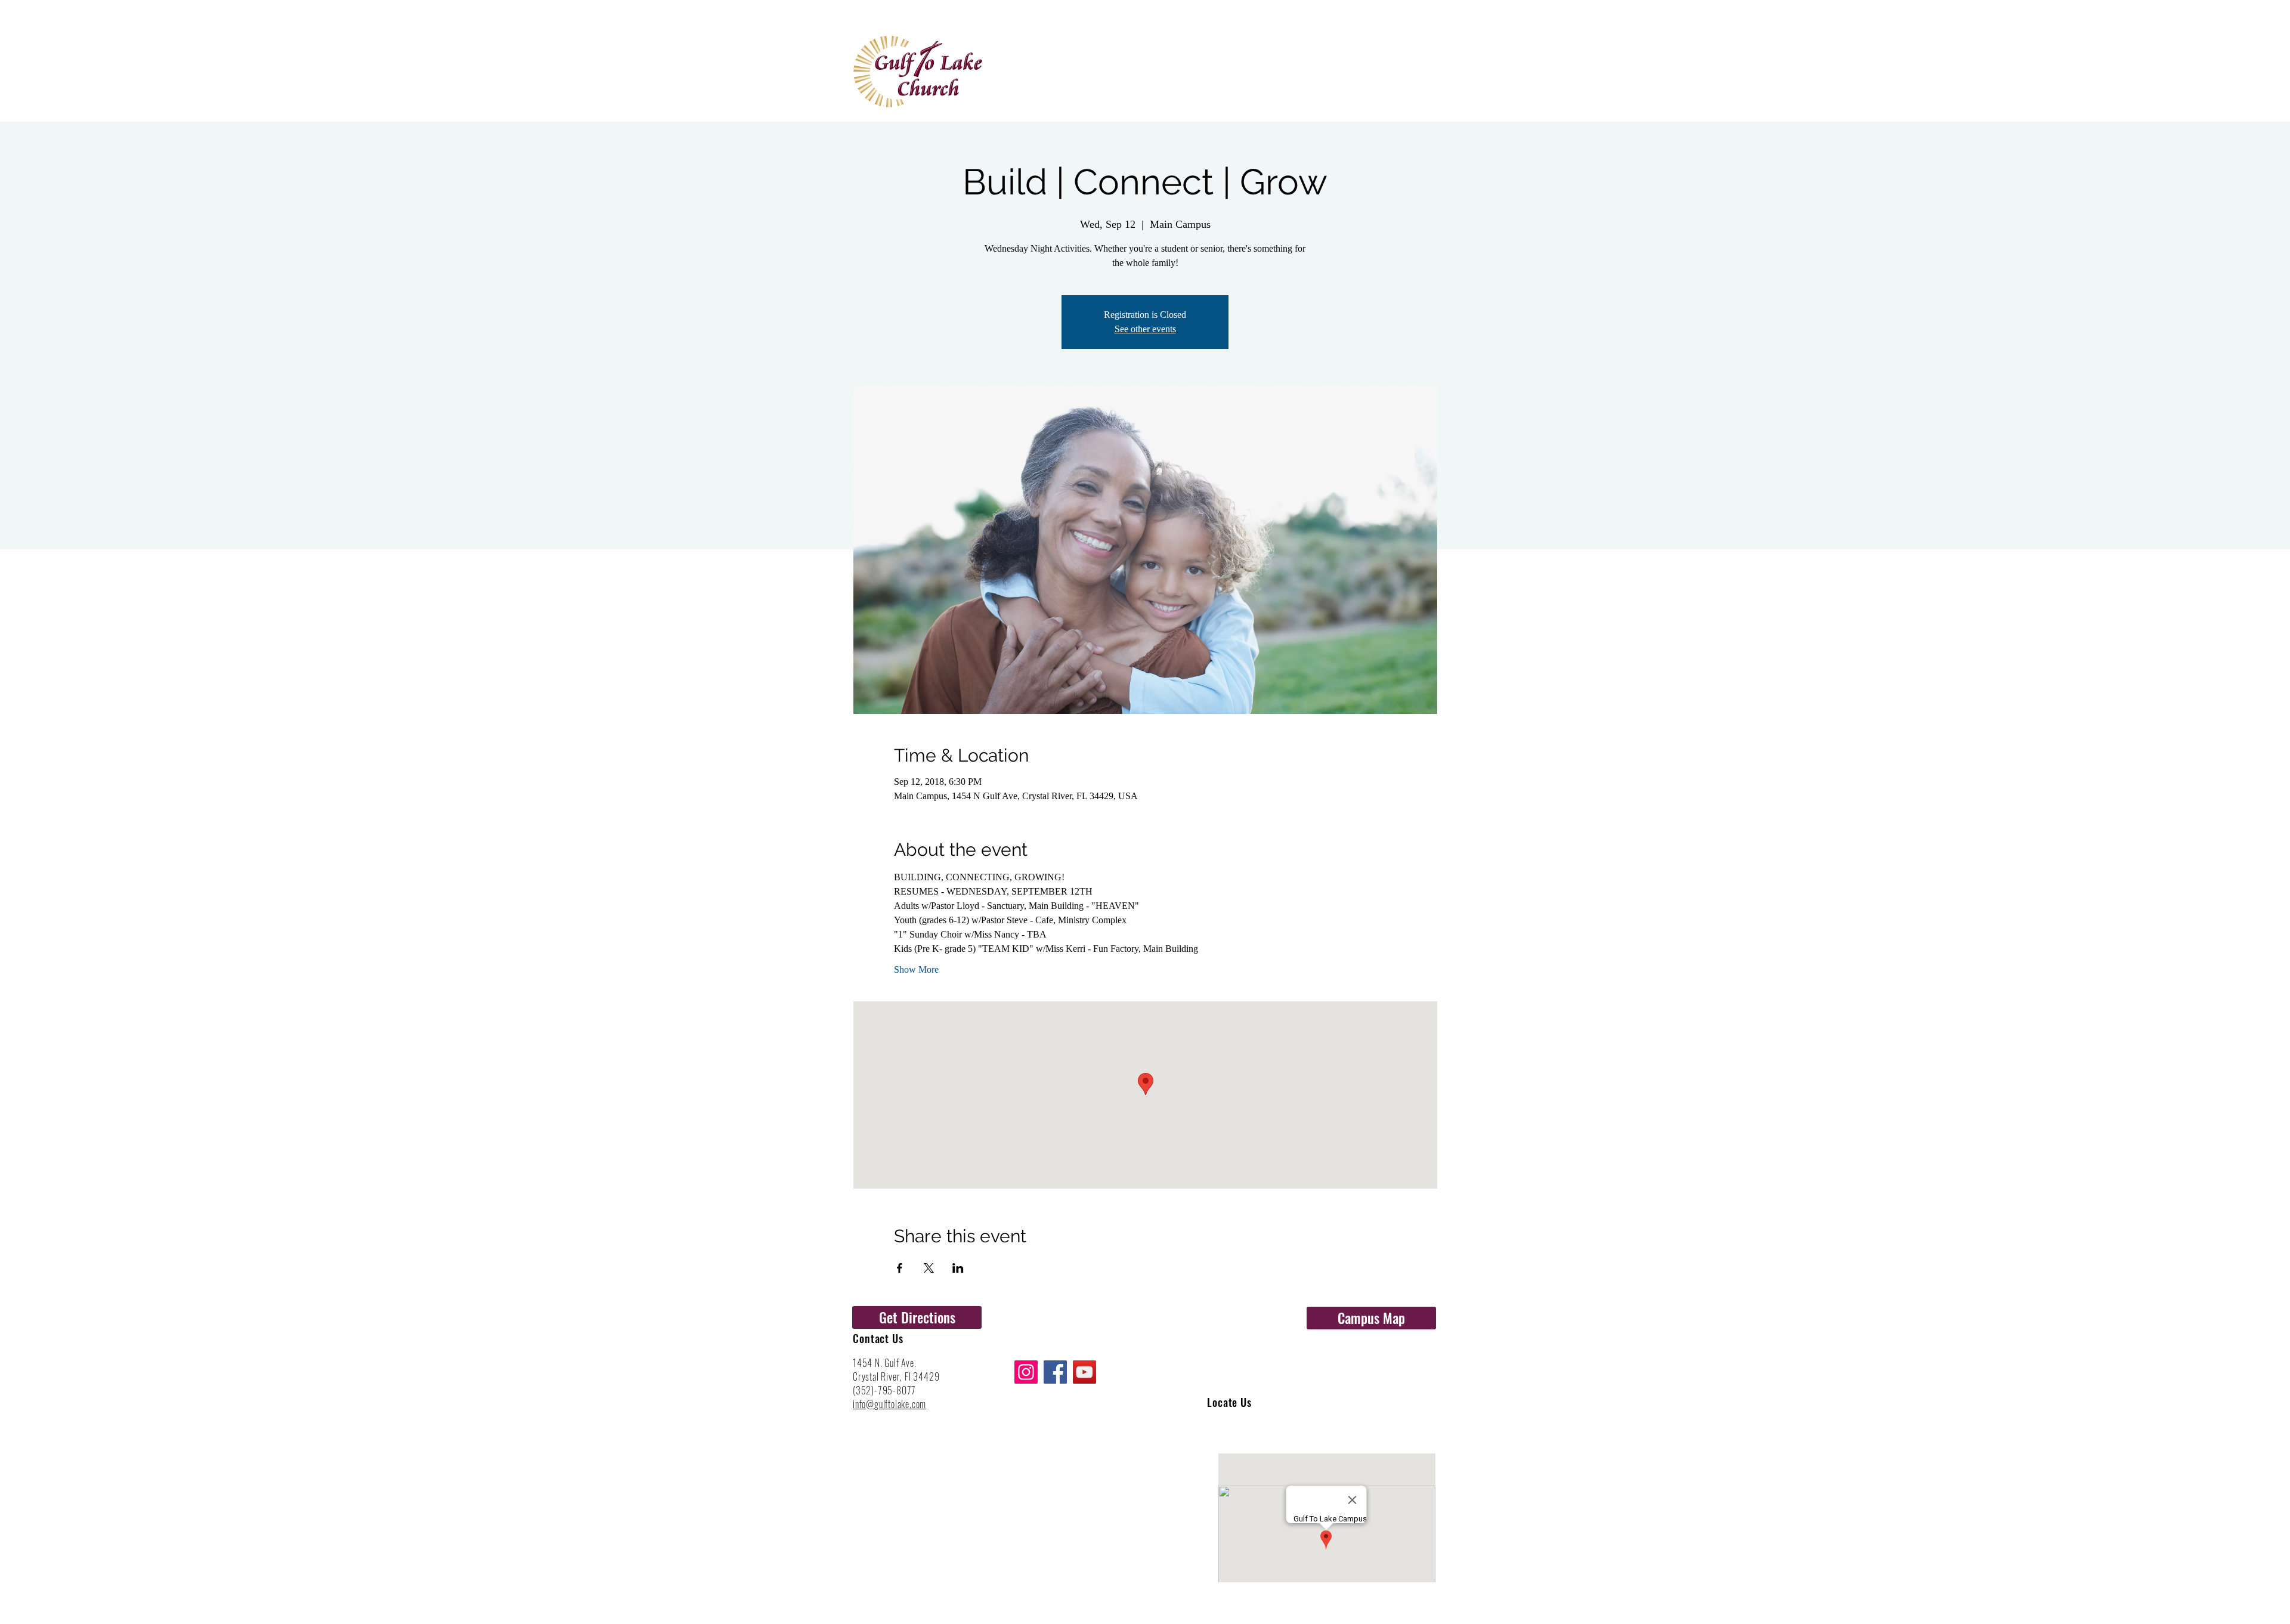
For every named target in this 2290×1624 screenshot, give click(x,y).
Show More (916, 969)
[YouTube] (1084, 1372)
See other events (1145, 329)
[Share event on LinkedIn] (958, 1268)
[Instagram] (1026, 1372)
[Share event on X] (929, 1268)
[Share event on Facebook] (900, 1268)
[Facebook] (1055, 1372)
